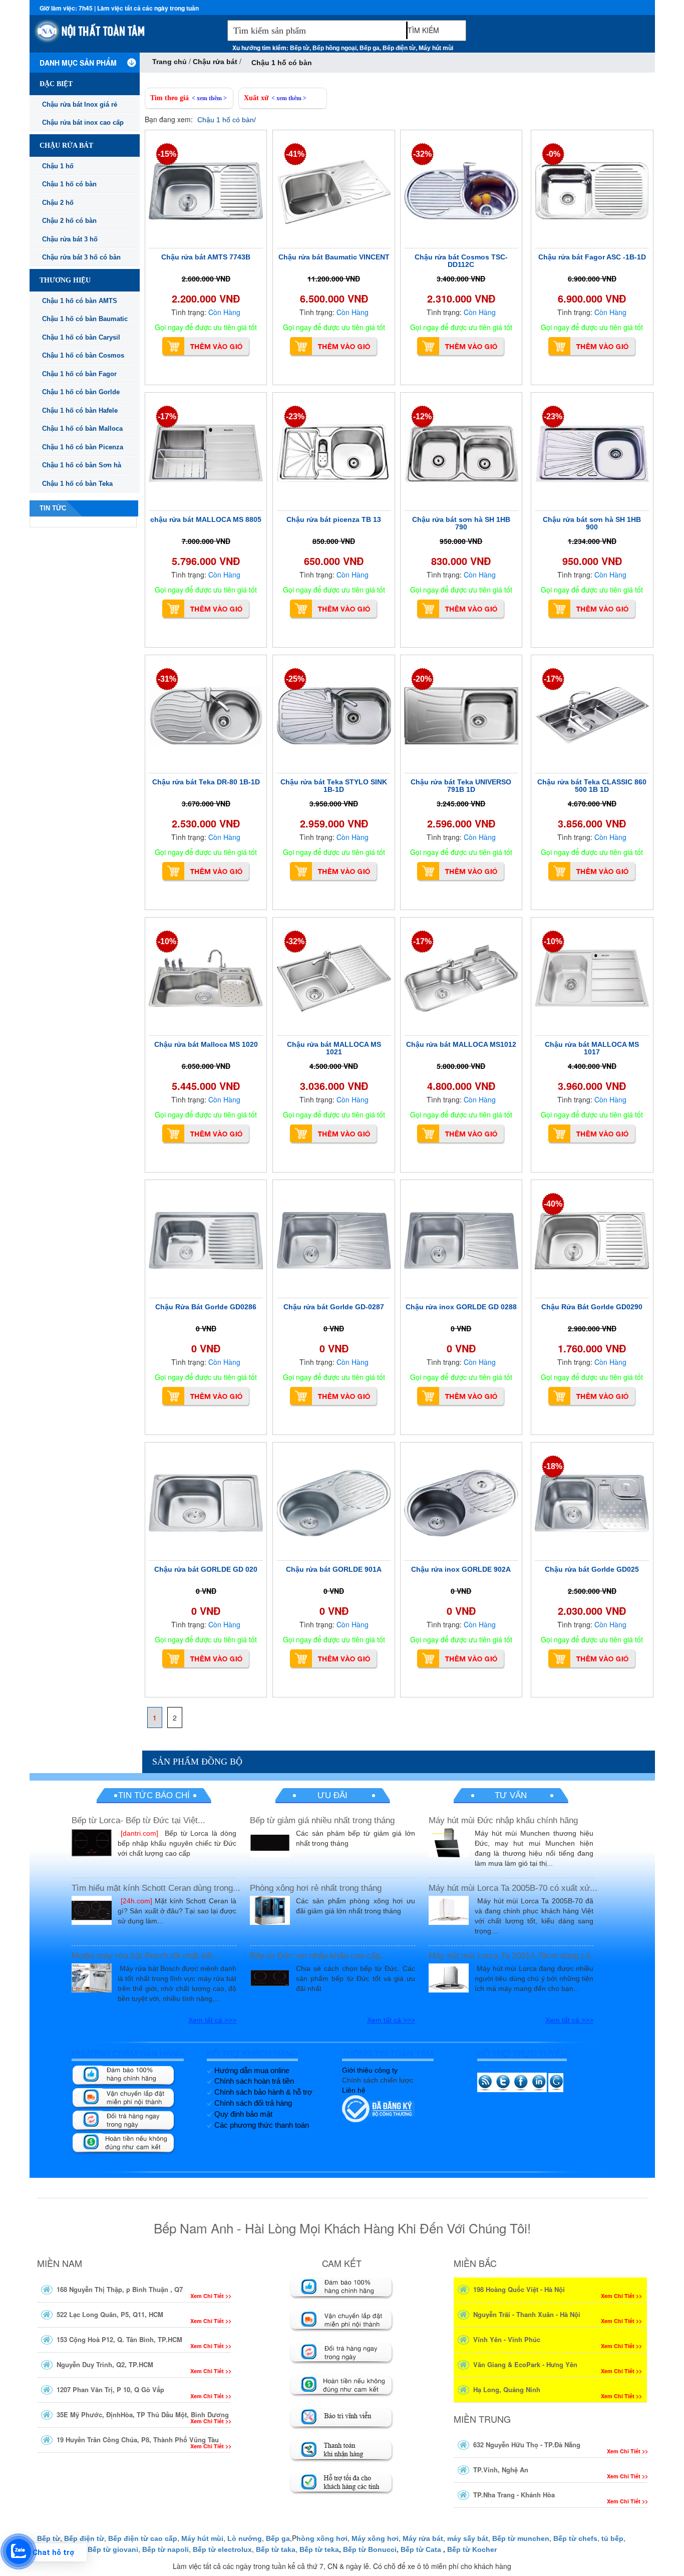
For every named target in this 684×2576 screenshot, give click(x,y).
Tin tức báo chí (154, 1795)
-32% (422, 154)
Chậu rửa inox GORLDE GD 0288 (461, 1307)
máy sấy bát (468, 2538)
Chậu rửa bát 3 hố (70, 239)
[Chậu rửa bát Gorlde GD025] (592, 1503)
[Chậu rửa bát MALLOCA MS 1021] (334, 978)
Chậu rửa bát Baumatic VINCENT (334, 257)
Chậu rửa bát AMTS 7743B (206, 257)
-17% (167, 416)
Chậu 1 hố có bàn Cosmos (83, 355)
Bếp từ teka (319, 2549)
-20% (422, 679)
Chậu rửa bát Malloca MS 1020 (206, 1044)
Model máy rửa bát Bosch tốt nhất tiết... (146, 1956)
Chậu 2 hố (58, 203)
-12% (422, 416)
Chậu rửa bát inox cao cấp (83, 122)
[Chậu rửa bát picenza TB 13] (334, 453)
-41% (295, 154)
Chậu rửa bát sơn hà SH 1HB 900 (592, 523)
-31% (167, 679)
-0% (553, 154)
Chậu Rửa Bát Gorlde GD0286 (206, 1307)
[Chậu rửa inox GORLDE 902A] (461, 1503)
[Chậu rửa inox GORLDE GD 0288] (461, 1241)
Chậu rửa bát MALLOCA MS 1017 (592, 1048)
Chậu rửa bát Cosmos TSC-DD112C (461, 261)
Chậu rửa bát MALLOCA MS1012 (461, 1044)
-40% (553, 1204)
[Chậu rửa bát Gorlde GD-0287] (334, 1241)
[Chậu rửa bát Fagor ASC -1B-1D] (592, 191)
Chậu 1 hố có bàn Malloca (82, 428)
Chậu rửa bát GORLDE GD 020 (206, 1569)
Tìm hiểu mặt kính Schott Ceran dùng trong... (156, 1888)
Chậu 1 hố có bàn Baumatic (85, 319)
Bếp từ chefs (575, 2538)
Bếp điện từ (399, 48)
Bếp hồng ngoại (334, 48)
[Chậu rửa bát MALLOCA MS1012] (461, 978)
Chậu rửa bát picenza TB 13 (334, 519)
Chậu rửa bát (216, 62)
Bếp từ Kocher (472, 2549)
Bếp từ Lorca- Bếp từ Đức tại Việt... (138, 1820)
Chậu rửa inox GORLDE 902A (461, 1569)
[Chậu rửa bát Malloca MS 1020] (206, 978)
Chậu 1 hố (58, 166)
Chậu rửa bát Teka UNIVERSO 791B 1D (461, 786)
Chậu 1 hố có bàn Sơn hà (82, 465)
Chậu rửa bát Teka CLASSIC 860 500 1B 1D (592, 786)
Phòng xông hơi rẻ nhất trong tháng (316, 1888)
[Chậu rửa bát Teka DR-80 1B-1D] (206, 716)
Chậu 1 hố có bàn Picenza (83, 447)
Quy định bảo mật (243, 2114)
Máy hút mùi (436, 48)
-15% (167, 154)
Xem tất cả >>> (212, 2020)
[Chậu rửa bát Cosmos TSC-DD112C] (461, 191)
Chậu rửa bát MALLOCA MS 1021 (334, 1048)
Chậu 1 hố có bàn (69, 184)
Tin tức (53, 508)
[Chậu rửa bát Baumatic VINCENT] (334, 191)
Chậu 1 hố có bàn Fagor (79, 374)
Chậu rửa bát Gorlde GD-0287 (334, 1307)
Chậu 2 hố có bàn (69, 221)
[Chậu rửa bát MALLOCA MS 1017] (592, 978)
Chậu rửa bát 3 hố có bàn (81, 257)
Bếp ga (370, 48)
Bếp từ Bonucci (370, 2549)
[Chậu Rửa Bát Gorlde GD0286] (206, 1241)
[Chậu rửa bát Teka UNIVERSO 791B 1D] (461, 716)
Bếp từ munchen (521, 2538)
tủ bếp (612, 2538)
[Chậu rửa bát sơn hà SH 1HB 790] (461, 453)
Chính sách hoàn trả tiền (254, 2081)
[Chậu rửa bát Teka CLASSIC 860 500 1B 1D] (592, 716)
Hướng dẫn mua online (252, 2070)
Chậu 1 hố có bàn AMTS (80, 301)
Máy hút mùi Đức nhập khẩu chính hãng (503, 1820)
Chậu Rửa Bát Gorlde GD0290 (592, 1307)
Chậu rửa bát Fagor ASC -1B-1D (592, 257)
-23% (295, 416)
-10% (167, 941)
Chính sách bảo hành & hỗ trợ (263, 2092)
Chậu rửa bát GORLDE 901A (334, 1569)
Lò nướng (245, 2538)
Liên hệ (354, 2090)
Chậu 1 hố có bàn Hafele (80, 410)
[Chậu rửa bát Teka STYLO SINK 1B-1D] (334, 716)
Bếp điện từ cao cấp (143, 2538)
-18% (553, 1466)
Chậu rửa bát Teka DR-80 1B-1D (206, 782)
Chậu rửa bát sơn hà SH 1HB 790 (461, 523)
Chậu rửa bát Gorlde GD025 (592, 1569)
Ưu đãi (332, 1795)
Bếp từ (300, 48)
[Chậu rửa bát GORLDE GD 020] (206, 1503)
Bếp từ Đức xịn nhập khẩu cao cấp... (319, 1956)
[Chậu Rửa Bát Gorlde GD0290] (592, 1241)
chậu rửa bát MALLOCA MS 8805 (206, 519)
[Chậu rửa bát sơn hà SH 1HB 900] (592, 453)
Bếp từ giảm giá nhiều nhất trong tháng (322, 1820)
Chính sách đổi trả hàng (253, 2103)
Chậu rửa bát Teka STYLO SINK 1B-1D (334, 786)
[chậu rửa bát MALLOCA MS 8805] (206, 453)
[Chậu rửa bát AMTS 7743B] (206, 191)
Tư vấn (511, 1795)
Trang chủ (169, 62)
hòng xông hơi (322, 2538)
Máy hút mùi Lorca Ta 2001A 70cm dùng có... (513, 1956)
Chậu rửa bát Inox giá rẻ (80, 104)
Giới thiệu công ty (370, 2070)
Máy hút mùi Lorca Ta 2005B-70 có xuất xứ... (513, 1888)
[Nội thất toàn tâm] (126, 36)
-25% (295, 679)
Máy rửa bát (423, 2538)
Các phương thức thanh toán (262, 2125)
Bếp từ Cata (421, 2549)
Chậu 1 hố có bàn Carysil (81, 337)
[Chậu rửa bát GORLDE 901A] (334, 1503)
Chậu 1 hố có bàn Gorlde (81, 392)
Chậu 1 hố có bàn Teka (77, 484)
